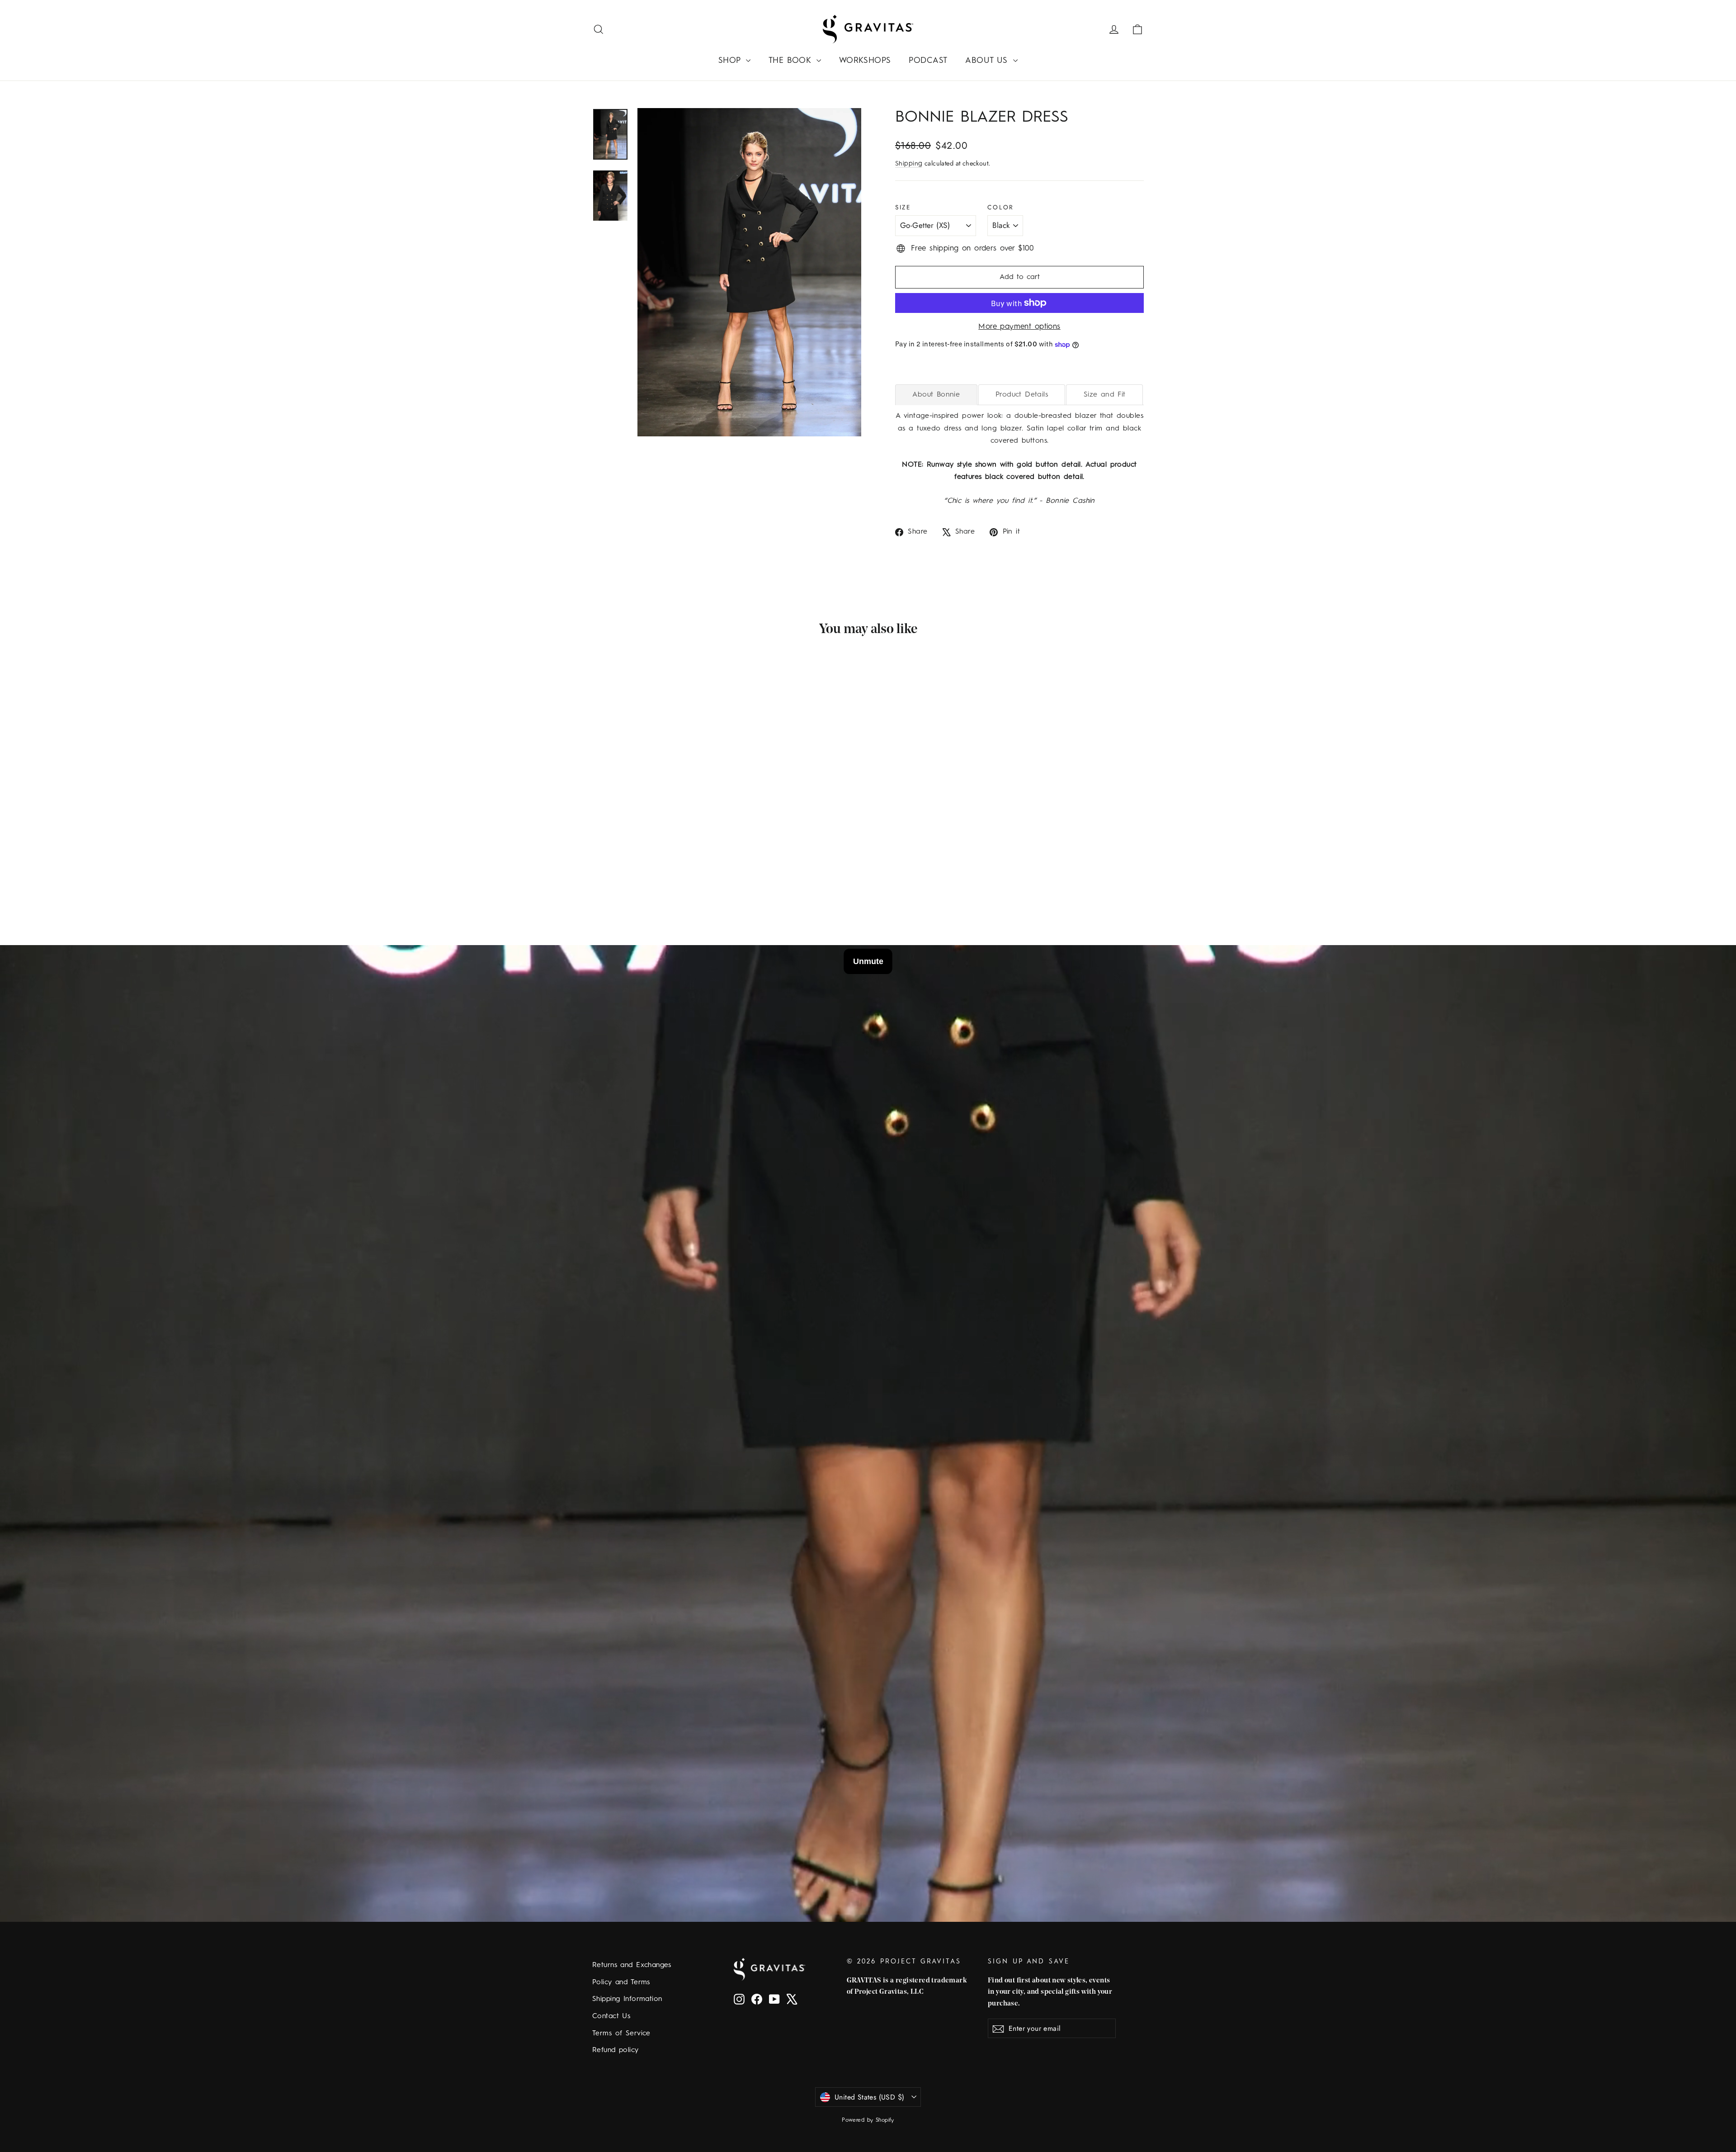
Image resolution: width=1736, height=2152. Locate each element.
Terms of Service (621, 2034)
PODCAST (928, 61)
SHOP (731, 61)
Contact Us (611, 2016)
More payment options (1019, 327)
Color (1001, 207)
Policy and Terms (621, 1982)
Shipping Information (627, 1999)
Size (903, 207)
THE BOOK (791, 61)
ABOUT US (988, 61)
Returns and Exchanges (632, 1965)
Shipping (909, 164)
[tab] (936, 395)
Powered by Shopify (868, 2120)
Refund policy (616, 2050)
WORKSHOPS (865, 61)
